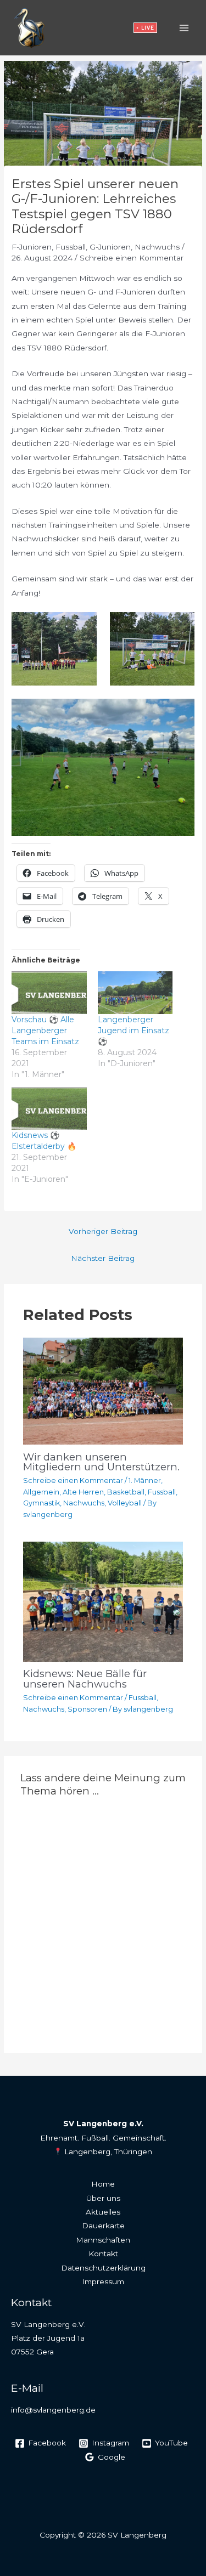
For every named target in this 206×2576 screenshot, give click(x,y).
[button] (145, 28)
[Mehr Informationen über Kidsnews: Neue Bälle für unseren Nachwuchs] (103, 1601)
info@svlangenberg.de (53, 2410)
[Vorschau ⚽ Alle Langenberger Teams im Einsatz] (49, 993)
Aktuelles (103, 2212)
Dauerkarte (103, 2226)
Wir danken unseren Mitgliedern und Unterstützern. (101, 1462)
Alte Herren (83, 1492)
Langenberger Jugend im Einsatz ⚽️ (133, 1031)
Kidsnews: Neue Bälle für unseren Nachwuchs (85, 1678)
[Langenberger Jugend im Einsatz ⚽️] (135, 993)
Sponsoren (87, 1709)
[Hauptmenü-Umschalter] (184, 28)
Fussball (71, 247)
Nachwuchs (157, 247)
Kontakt (103, 2254)
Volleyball (125, 1503)
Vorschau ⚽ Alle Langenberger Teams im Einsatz (45, 1031)
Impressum (103, 2281)
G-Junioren (110, 247)
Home (103, 2184)
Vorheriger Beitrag (103, 1231)
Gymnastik (41, 1503)
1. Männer (145, 1481)
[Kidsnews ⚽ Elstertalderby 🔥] (49, 1108)
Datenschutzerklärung (103, 2268)
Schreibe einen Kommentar (132, 258)
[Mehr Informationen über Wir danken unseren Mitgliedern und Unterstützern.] (103, 1390)
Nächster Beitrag (103, 1258)
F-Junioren (32, 247)
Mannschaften (103, 2240)
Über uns (103, 2198)
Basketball (126, 1492)
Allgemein (41, 1492)
